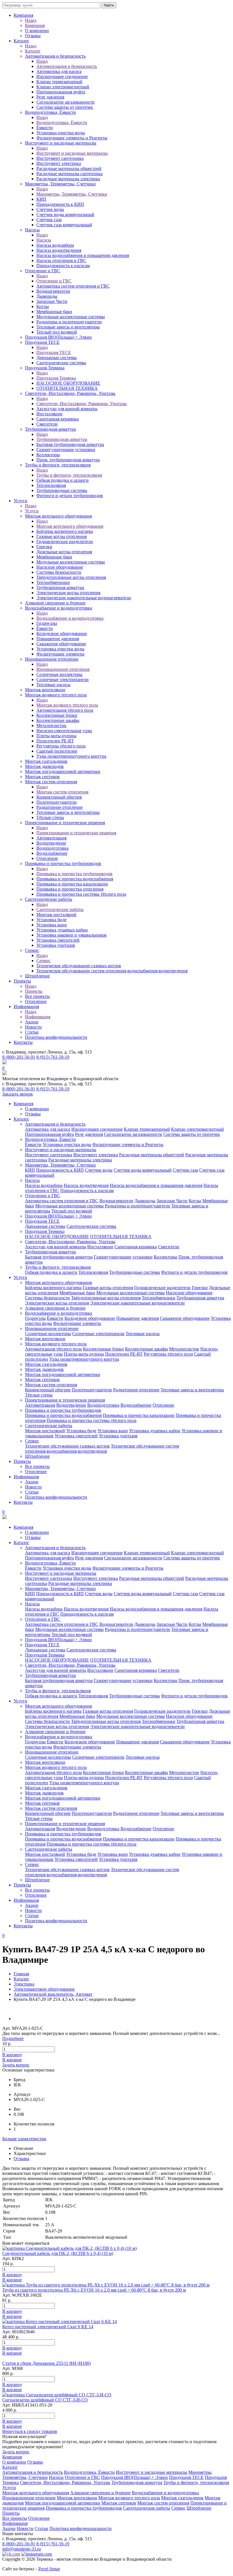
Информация (26, 1007)
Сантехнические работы (49, 899)
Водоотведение (51, 843)
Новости (33, 1027)
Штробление (37, 976)
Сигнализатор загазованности (65, 102)
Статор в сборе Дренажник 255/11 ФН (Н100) (46, 2363)
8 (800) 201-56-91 (19, 1057)
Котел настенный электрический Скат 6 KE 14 (48, 2327)
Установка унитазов (56, 945)
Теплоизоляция (51, 485)
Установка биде (51, 920)
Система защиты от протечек (65, 107)
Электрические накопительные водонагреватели (84, 598)
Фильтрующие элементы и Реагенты (72, 138)
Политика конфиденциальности (56, 1037)
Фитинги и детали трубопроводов (70, 496)
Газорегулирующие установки (66, 450)
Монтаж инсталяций (56, 915)
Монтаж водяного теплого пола (56, 695)
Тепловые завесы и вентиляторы (68, 327)
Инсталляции (49, 414)
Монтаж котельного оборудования (58, 516)
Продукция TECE (42, 342)
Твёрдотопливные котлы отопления (71, 577)
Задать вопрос (16, 2065)
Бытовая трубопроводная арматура (70, 444)
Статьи (32, 1032)
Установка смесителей (58, 940)
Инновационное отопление (52, 659)
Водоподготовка (52, 848)
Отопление (47, 858)
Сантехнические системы (61, 363)
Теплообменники (53, 582)
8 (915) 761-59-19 (53, 1057)
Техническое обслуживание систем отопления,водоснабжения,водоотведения (112, 971)
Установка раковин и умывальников (71, 935)
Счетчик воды (50, 209)
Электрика (24, 1984)
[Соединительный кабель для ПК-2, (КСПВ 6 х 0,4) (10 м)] (69, 2248)
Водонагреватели (53, 291)
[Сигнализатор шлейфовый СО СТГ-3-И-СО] (57, 2395)
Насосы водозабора (55, 245)
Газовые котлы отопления (62, 536)
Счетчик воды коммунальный (65, 214)
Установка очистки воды (60, 649)
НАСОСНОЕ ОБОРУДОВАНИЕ (68, 383)
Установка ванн (52, 925)
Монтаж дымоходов (44, 766)
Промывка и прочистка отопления (70, 889)
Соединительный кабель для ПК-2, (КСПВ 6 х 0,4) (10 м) (58, 2253)
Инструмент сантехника (60, 158)
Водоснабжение (52, 853)
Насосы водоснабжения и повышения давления (83, 255)
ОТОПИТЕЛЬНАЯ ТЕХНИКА (67, 388)
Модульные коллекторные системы (71, 317)
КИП (41, 199)
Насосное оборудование (60, 567)
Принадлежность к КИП (60, 204)
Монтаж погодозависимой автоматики (63, 771)
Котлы (43, 306)
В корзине (12, 2060)
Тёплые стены (50, 817)
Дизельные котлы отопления (64, 552)
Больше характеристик (24, 2139)
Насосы (32, 230)
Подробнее (13, 2038)
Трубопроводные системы (62, 490)
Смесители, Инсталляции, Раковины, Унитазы (70, 393)
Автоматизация (51, 838)
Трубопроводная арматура (50, 429)
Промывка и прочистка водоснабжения (75, 879)
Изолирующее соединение (62, 77)
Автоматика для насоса (59, 71)
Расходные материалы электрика (68, 179)
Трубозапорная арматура (60, 588)
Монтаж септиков (42, 777)
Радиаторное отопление (60, 807)
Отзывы (33, 36)
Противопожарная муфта (61, 92)
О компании (37, 31)
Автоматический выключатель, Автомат (53, 1994)
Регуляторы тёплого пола (61, 746)
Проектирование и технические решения (65, 823)
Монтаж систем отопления (51, 782)
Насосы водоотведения (59, 250)
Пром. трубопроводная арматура (68, 460)
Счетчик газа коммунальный (64, 225)
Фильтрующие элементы (60, 654)
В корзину (12, 2055)
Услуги (20, 501)
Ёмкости (45, 128)
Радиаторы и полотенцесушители (69, 322)
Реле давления (50, 97)
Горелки (44, 547)
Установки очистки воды (61, 133)
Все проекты (37, 996)
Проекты (22, 981)
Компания (23, 15)
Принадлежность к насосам (63, 266)
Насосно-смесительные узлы (64, 731)
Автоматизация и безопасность (55, 56)
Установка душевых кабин (62, 930)
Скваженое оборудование (61, 644)
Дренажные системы (57, 358)
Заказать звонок (18, 1094)
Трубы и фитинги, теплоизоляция (58, 465)
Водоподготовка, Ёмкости (50, 112)
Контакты (23, 1042)
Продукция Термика (45, 368)
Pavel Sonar (49, 2569)
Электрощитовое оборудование (44, 1989)
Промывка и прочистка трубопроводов (63, 863)
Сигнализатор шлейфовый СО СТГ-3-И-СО (45, 2400)
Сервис (32, 950)
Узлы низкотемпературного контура (71, 756)
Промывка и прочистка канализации (72, 884)
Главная (21, 1974)
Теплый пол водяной (57, 332)
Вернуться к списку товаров (30, 2431)
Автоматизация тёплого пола (65, 710)
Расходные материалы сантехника (69, 174)
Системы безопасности (59, 572)
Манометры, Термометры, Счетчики (60, 184)
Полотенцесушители (57, 802)
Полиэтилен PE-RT (55, 741)
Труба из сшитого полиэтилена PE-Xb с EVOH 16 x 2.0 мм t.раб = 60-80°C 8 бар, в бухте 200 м (94, 2290)
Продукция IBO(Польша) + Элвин (58, 337)
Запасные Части (52, 301)
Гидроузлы (47, 623)
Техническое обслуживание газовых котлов (79, 966)
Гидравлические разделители (65, 542)
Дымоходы (47, 296)
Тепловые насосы (53, 685)
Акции (32, 1022)
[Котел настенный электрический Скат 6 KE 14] (60, 2321)
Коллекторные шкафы (58, 720)
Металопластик (51, 725)
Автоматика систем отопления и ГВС (73, 286)
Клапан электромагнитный (63, 87)
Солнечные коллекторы (59, 674)
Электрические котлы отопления (68, 593)
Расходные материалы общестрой (69, 168)
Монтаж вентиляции (45, 690)
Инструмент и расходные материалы (61, 143)
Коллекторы (48, 455)
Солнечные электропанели (63, 679)
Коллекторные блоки (57, 715)
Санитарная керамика (58, 419)
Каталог (21, 41)
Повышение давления (58, 639)
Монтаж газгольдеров (46, 761)
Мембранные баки (54, 312)
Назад (31, 20)
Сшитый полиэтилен (57, 751)
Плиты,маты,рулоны (56, 736)
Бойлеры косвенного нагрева (65, 531)
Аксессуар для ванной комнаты (67, 409)
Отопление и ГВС (43, 271)
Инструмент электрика (59, 163)
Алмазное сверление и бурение (55, 603)
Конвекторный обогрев (59, 797)
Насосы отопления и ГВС (61, 260)
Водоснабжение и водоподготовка (59, 608)
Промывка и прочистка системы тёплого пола (81, 894)
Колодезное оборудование (62, 633)
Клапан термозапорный (59, 82)
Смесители (47, 424)
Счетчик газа (49, 220)
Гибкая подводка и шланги (63, 480)
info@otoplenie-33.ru (22, 2549)
